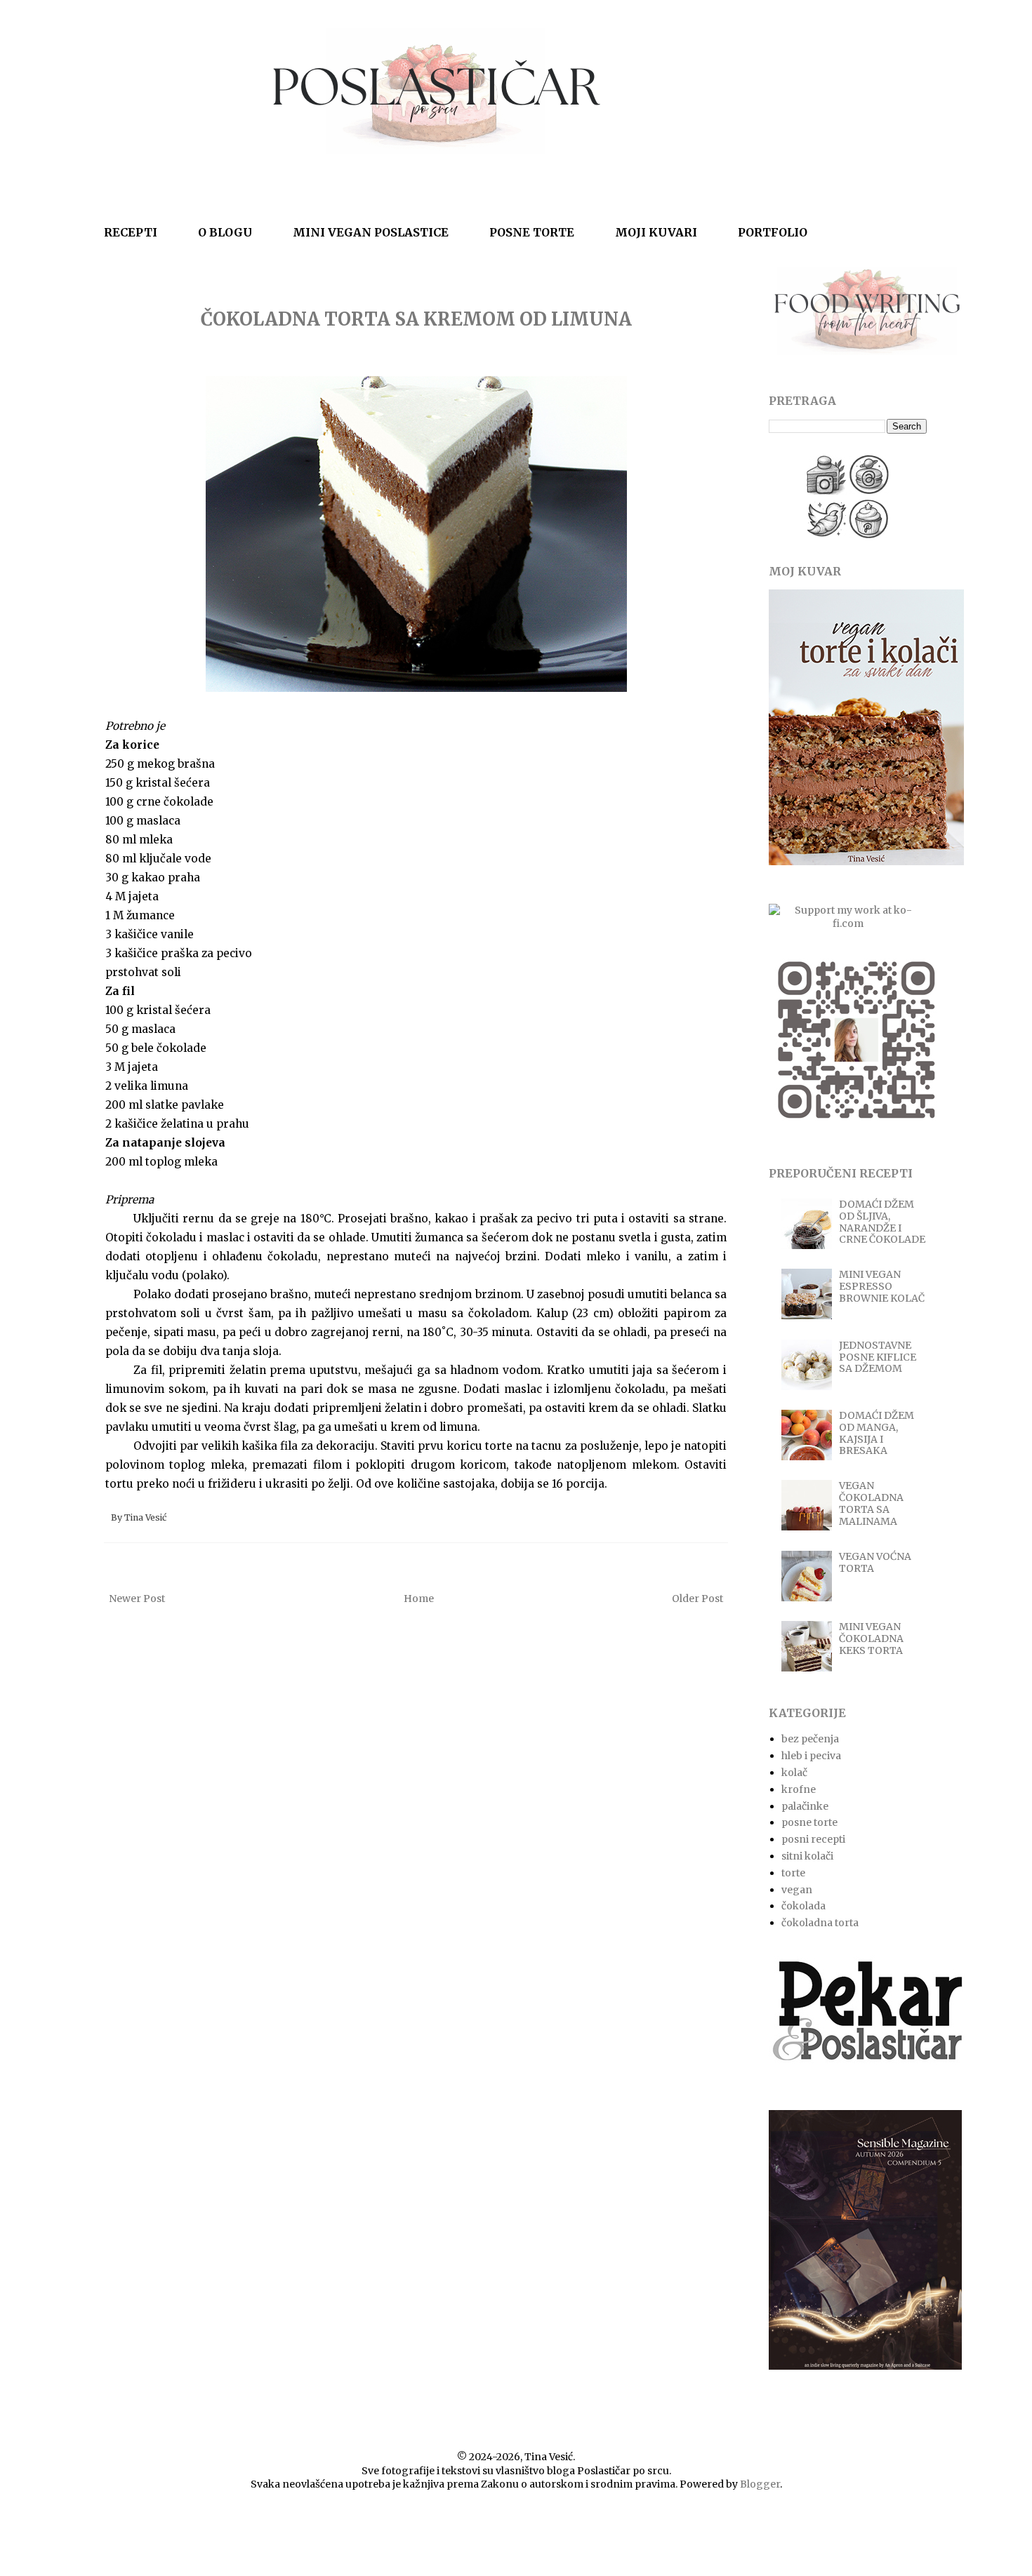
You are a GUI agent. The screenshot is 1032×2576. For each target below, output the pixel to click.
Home (419, 1599)
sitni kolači (807, 1856)
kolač (794, 1773)
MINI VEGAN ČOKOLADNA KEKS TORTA (871, 1639)
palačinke (805, 1806)
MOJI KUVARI (656, 232)
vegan (797, 1890)
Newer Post (137, 1599)
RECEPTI (131, 232)
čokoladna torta (820, 1923)
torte (793, 1873)
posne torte (809, 1822)
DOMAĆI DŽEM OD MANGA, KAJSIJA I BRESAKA (876, 1433)
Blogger (760, 2484)
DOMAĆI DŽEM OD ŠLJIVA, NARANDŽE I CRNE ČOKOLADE (882, 1222)
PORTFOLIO (773, 232)
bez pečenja (810, 1739)
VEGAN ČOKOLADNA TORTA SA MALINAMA (871, 1503)
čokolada (803, 1906)
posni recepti (813, 1839)
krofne (799, 1789)
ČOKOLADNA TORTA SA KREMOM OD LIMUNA (416, 319)
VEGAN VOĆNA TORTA (875, 1562)
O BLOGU (225, 232)
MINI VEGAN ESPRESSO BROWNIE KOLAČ (882, 1286)
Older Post (697, 1599)
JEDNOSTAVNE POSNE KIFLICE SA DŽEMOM (878, 1357)
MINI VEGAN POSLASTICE (371, 232)
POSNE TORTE (532, 232)
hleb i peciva (811, 1756)
